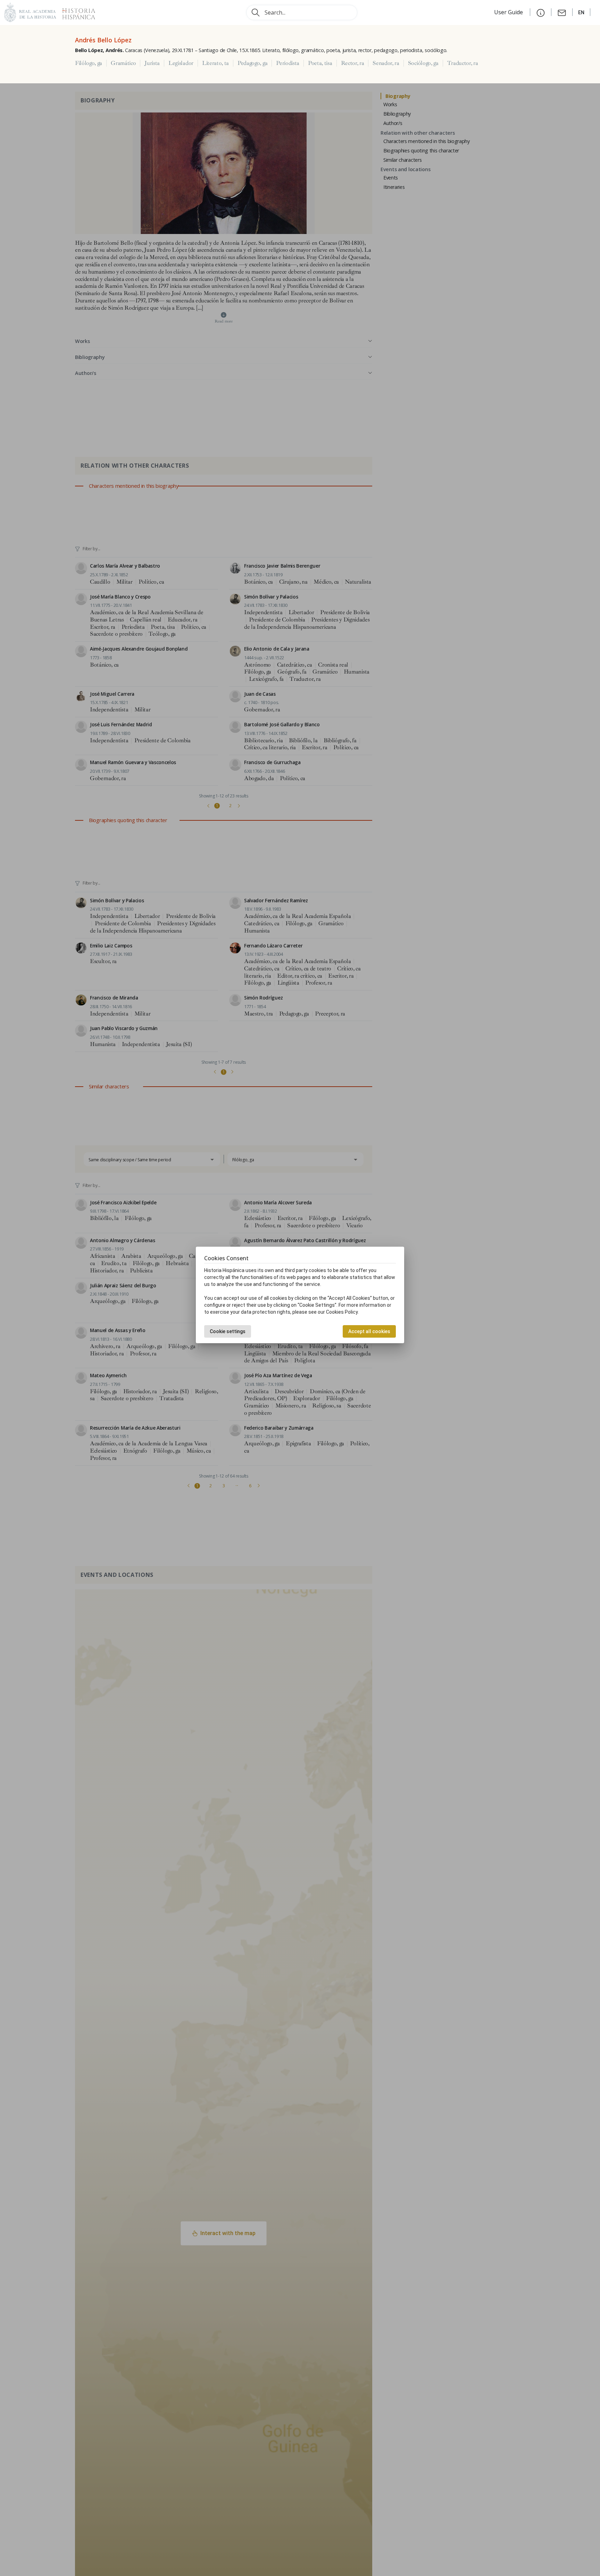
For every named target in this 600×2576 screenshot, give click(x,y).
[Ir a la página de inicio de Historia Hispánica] (76, 12)
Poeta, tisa (320, 63)
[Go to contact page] (562, 12)
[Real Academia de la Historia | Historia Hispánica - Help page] (541, 12)
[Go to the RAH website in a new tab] (30, 12)
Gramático (123, 63)
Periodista (288, 63)
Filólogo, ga (89, 63)
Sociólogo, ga (423, 63)
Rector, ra (353, 63)
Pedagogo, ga (252, 63)
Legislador (181, 63)
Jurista (152, 63)
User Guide (509, 12)
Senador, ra (386, 63)
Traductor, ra (463, 63)
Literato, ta (215, 63)
